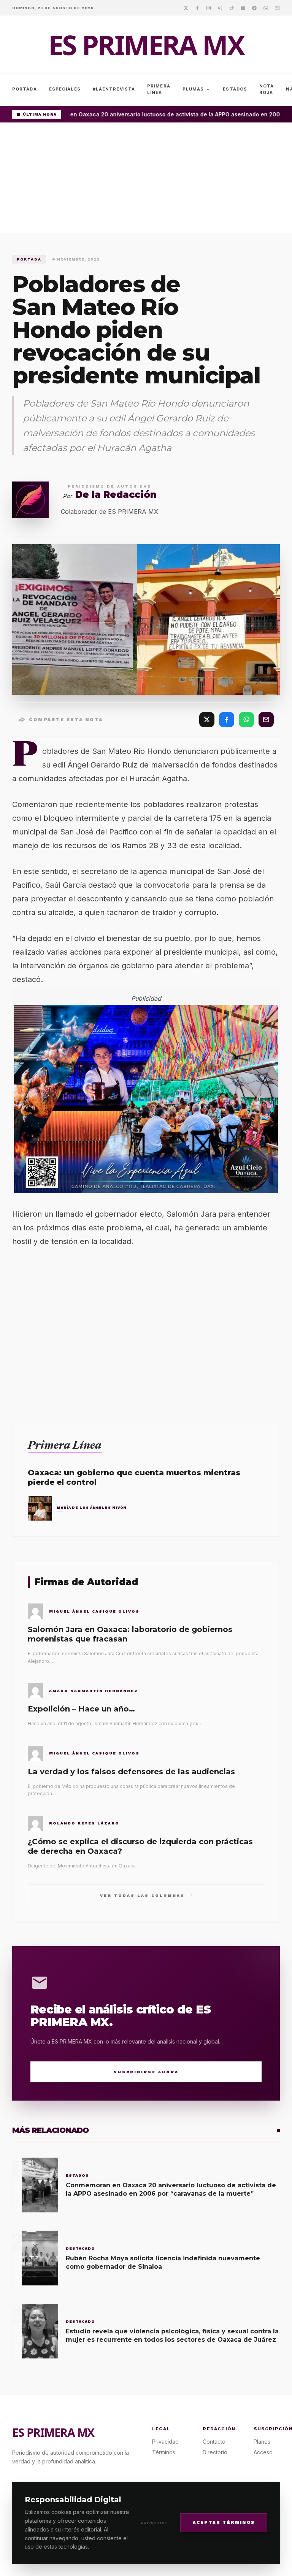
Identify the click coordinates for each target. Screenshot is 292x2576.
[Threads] (220, 8)
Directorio (215, 2452)
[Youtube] (243, 8)
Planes (262, 2442)
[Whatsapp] (266, 8)
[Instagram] (209, 8)
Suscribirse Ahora (146, 2072)
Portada (25, 89)
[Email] (277, 8)
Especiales (65, 89)
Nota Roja (267, 89)
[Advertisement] (146, 180)
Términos (164, 2452)
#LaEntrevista (114, 89)
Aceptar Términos (224, 2523)
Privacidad (155, 2523)
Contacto (214, 2442)
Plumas (197, 89)
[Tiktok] (232, 8)
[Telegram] (254, 8)
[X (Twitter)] (207, 720)
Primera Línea (159, 89)
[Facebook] (197, 8)
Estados (235, 89)
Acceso (263, 2452)
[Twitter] (186, 8)
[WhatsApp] (246, 720)
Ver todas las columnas (146, 1895)
